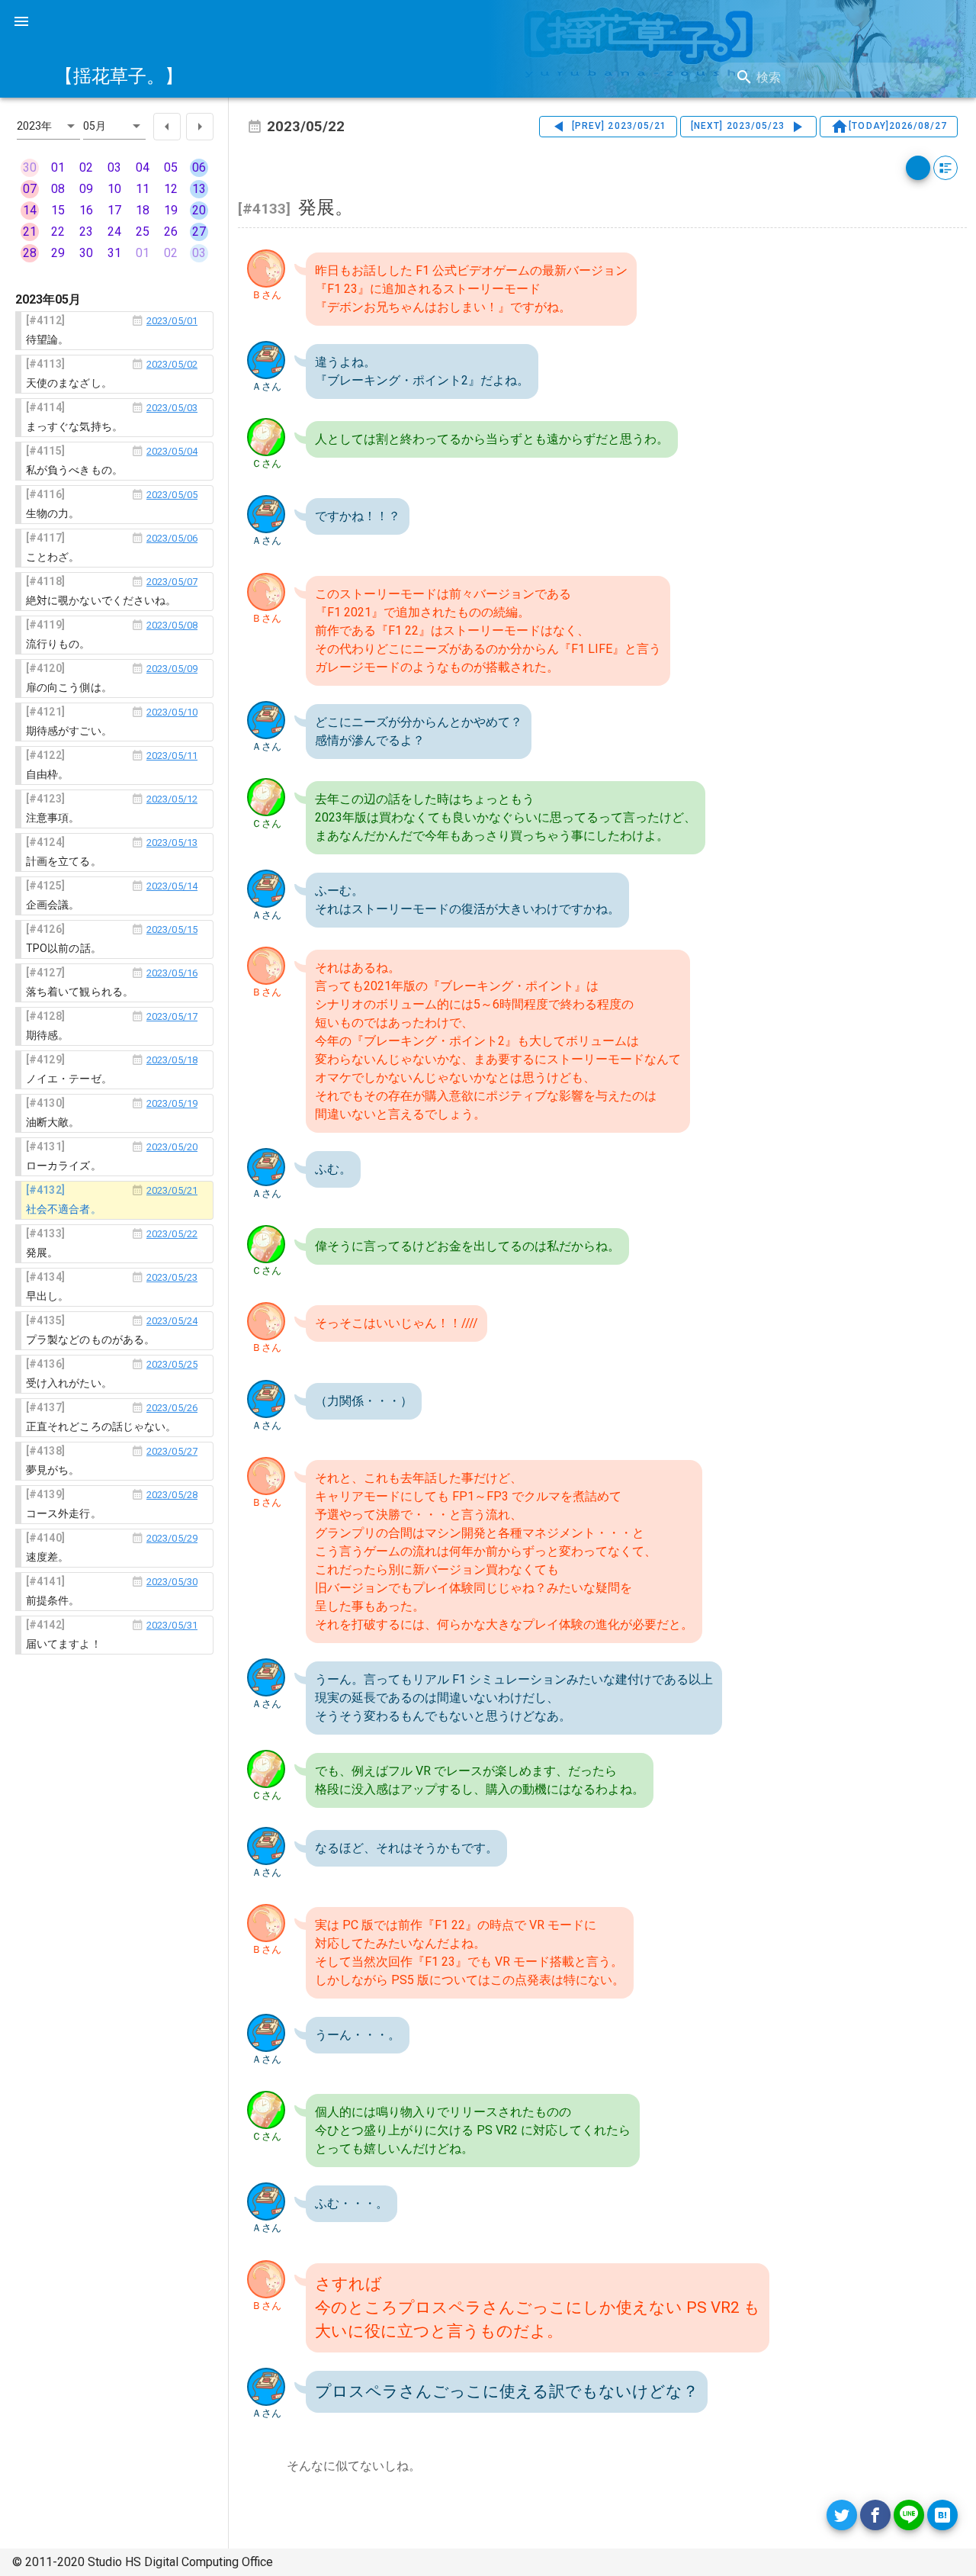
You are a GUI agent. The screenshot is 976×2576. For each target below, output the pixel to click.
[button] (48, 126)
